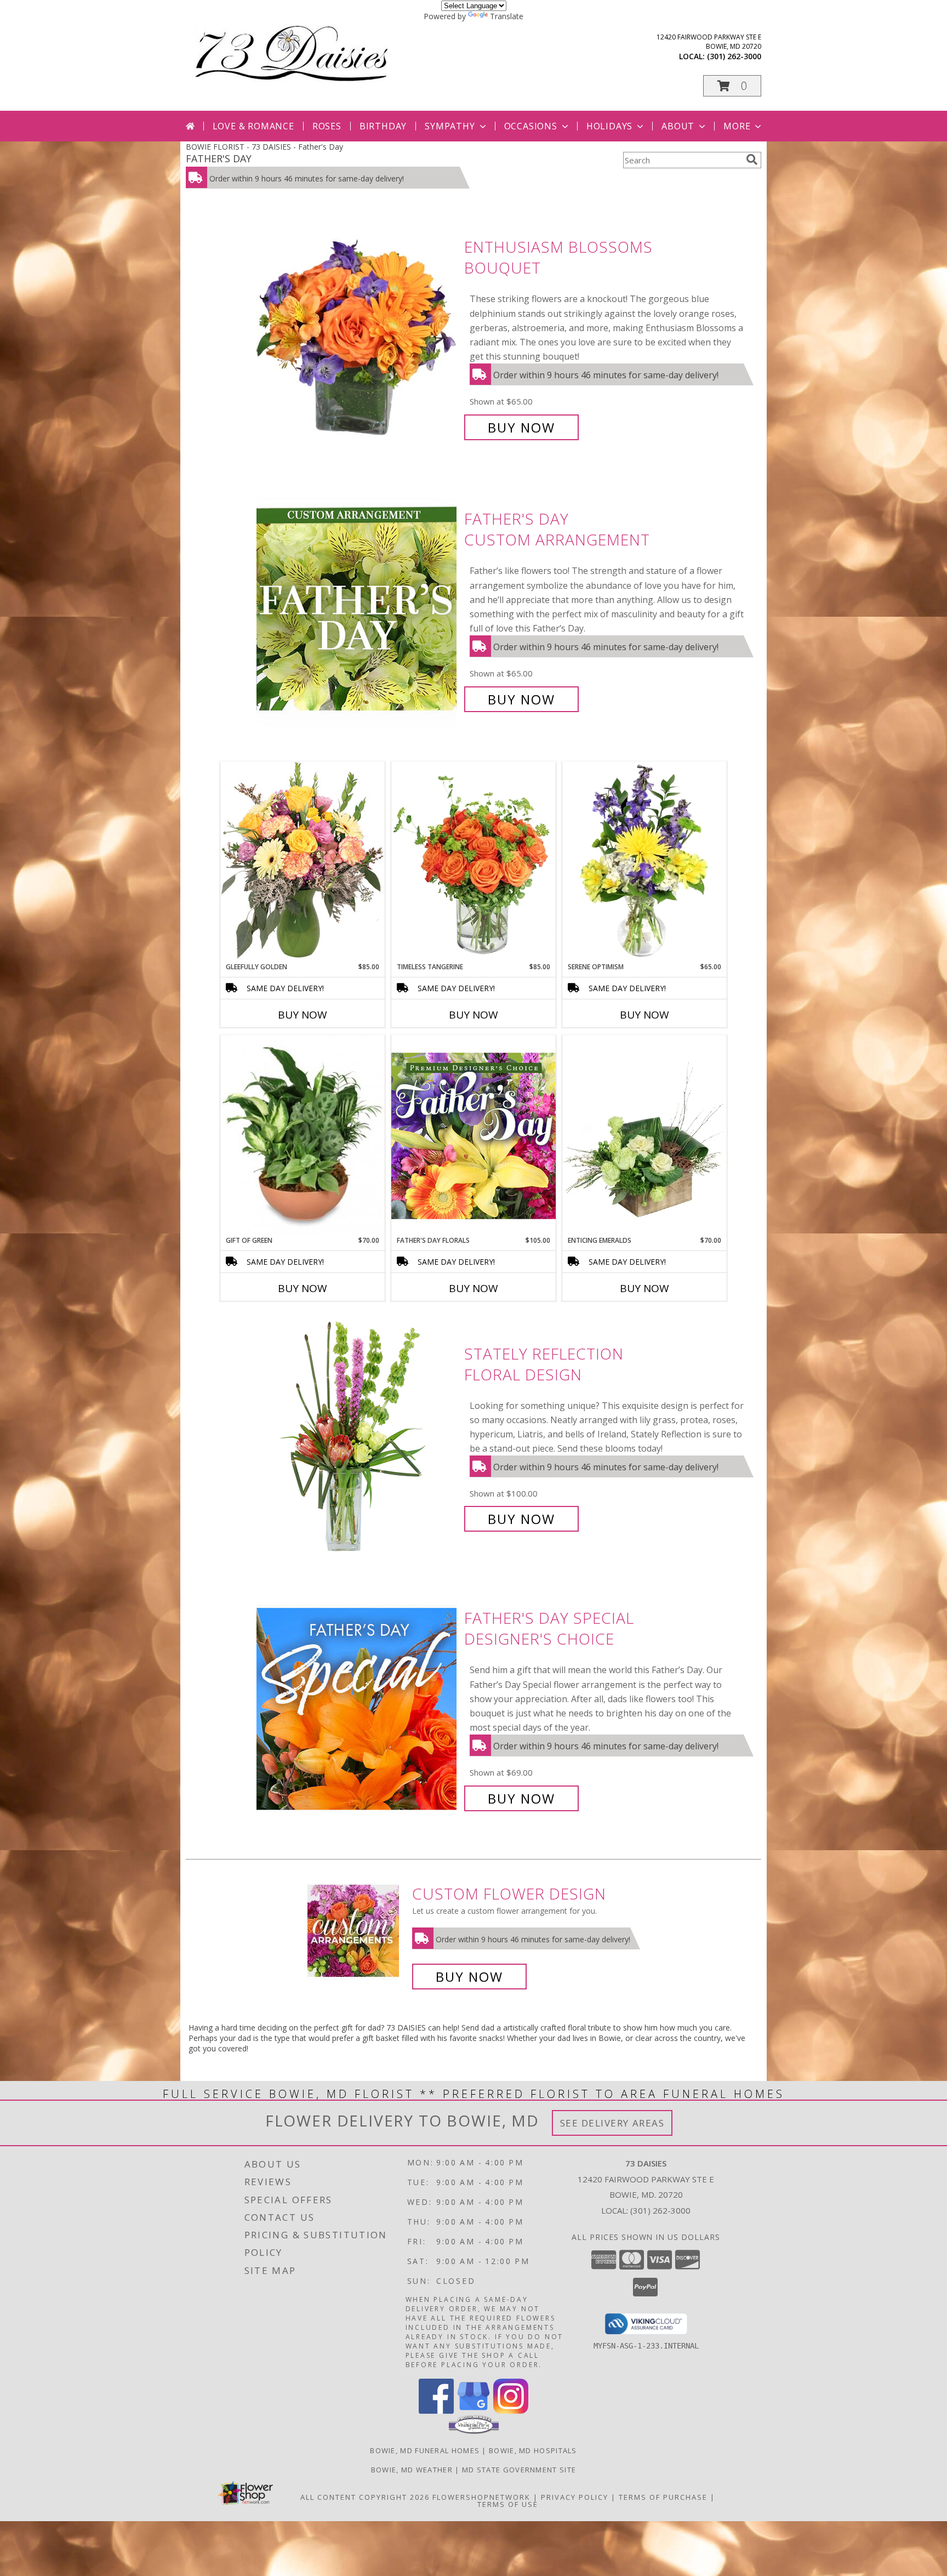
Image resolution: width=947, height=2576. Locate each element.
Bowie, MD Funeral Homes (425, 2450)
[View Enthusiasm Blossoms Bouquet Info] (358, 337)
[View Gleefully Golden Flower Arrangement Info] (303, 861)
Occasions (531, 126)
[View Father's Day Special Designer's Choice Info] (358, 1708)
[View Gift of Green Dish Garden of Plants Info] (303, 1135)
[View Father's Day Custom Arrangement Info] (358, 609)
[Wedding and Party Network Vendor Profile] (474, 2431)
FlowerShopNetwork (481, 2497)
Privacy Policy (575, 2497)
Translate (507, 16)
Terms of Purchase (663, 2497)
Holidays (609, 126)
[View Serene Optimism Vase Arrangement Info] (644, 862)
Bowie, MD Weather (412, 2470)
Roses (327, 126)
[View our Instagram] (511, 2411)
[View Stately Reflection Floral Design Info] (358, 1437)
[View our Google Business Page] (473, 2411)
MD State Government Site (519, 2470)
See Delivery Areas (612, 2123)
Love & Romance (253, 126)
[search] (752, 160)
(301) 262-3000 (734, 56)
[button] (732, 86)
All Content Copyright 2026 (365, 2497)
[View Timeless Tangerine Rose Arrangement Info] (473, 862)
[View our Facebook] (436, 2411)
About (678, 126)
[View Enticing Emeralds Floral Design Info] (644, 1135)
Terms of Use (508, 2504)
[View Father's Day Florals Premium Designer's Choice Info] (473, 1135)
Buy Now (521, 427)
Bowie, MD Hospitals (533, 2450)
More (737, 126)
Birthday (383, 126)
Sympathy (450, 126)
